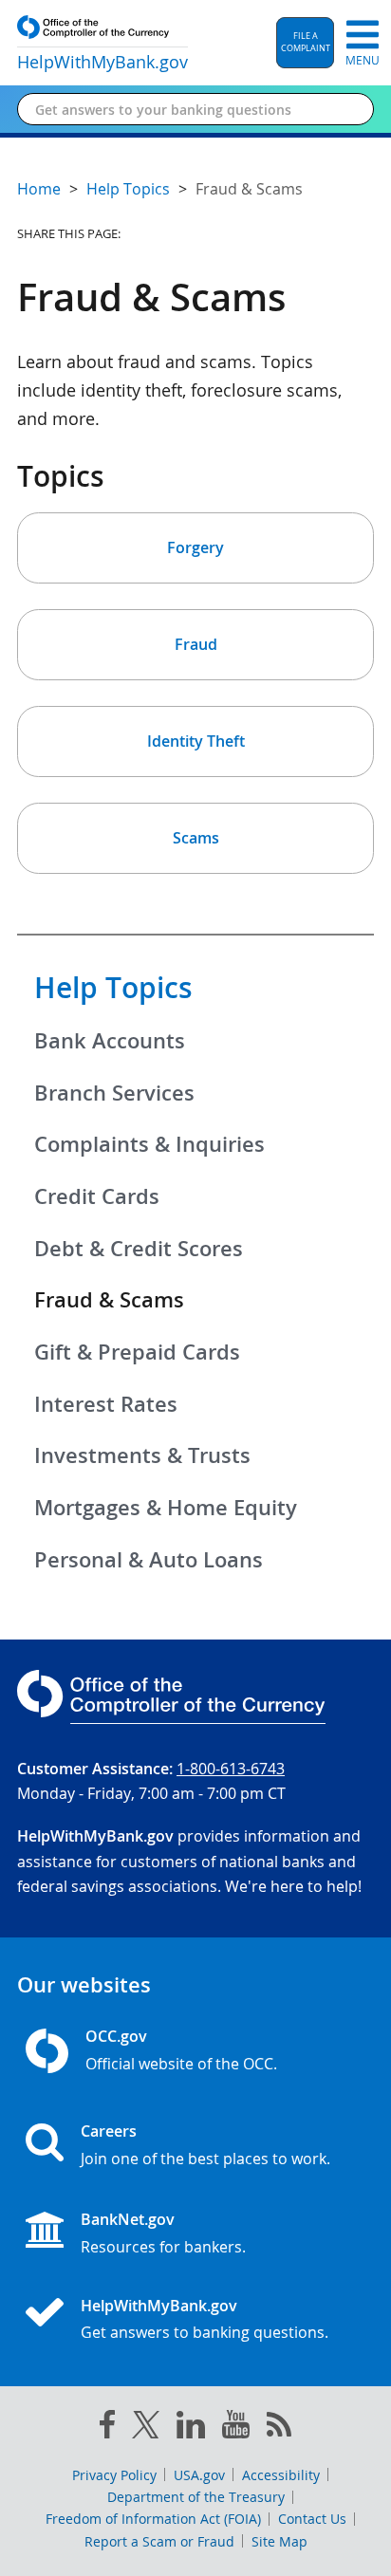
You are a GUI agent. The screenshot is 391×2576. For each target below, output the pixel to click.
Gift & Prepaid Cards (137, 1352)
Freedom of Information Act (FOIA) (153, 2519)
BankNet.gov (128, 2219)
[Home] (52, 2314)
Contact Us (312, 2519)
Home (39, 189)
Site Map (279, 2541)
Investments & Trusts (142, 1455)
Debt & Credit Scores (139, 1249)
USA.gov (199, 2475)
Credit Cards (97, 1196)
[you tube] (236, 2428)
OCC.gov (116, 2036)
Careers (109, 2131)
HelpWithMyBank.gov (159, 2306)
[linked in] (191, 2428)
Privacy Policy (114, 2475)
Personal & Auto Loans (149, 1560)
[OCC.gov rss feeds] (279, 2428)
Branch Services (114, 1093)
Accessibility (281, 2475)
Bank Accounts (110, 1041)
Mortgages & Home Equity (166, 1508)
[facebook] (107, 2428)
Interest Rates (106, 1404)
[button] (305, 43)
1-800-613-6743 (231, 1769)
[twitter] (146, 2429)
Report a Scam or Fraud (159, 2541)
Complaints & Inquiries (149, 1144)
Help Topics (113, 988)
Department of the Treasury (196, 2497)
